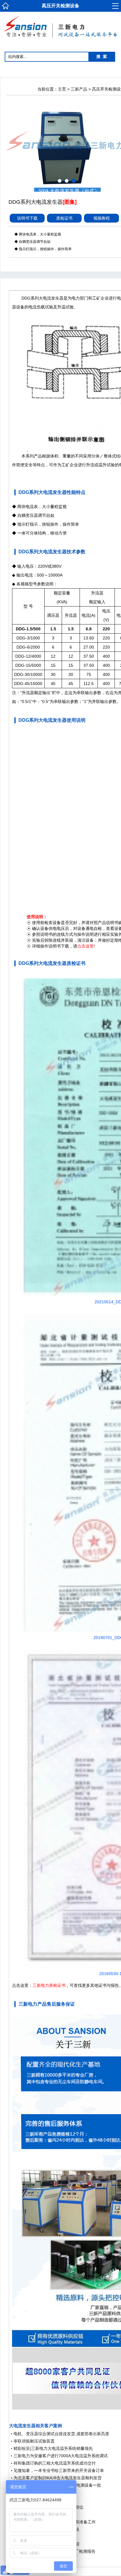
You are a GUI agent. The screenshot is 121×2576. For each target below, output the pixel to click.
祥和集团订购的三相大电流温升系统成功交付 (55, 2463)
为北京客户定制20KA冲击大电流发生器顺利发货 (58, 2478)
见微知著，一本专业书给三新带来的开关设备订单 (59, 2470)
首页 (6, 7)
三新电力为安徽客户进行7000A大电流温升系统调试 (61, 2456)
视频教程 (102, 218)
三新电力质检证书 (49, 1985)
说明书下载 (27, 218)
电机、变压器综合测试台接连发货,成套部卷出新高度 (61, 2434)
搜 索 (102, 57)
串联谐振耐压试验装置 (34, 2441)
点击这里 (85, 946)
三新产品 (79, 89)
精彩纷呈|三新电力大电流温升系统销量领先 (53, 2448)
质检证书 (64, 218)
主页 (62, 89)
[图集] (70, 202)
